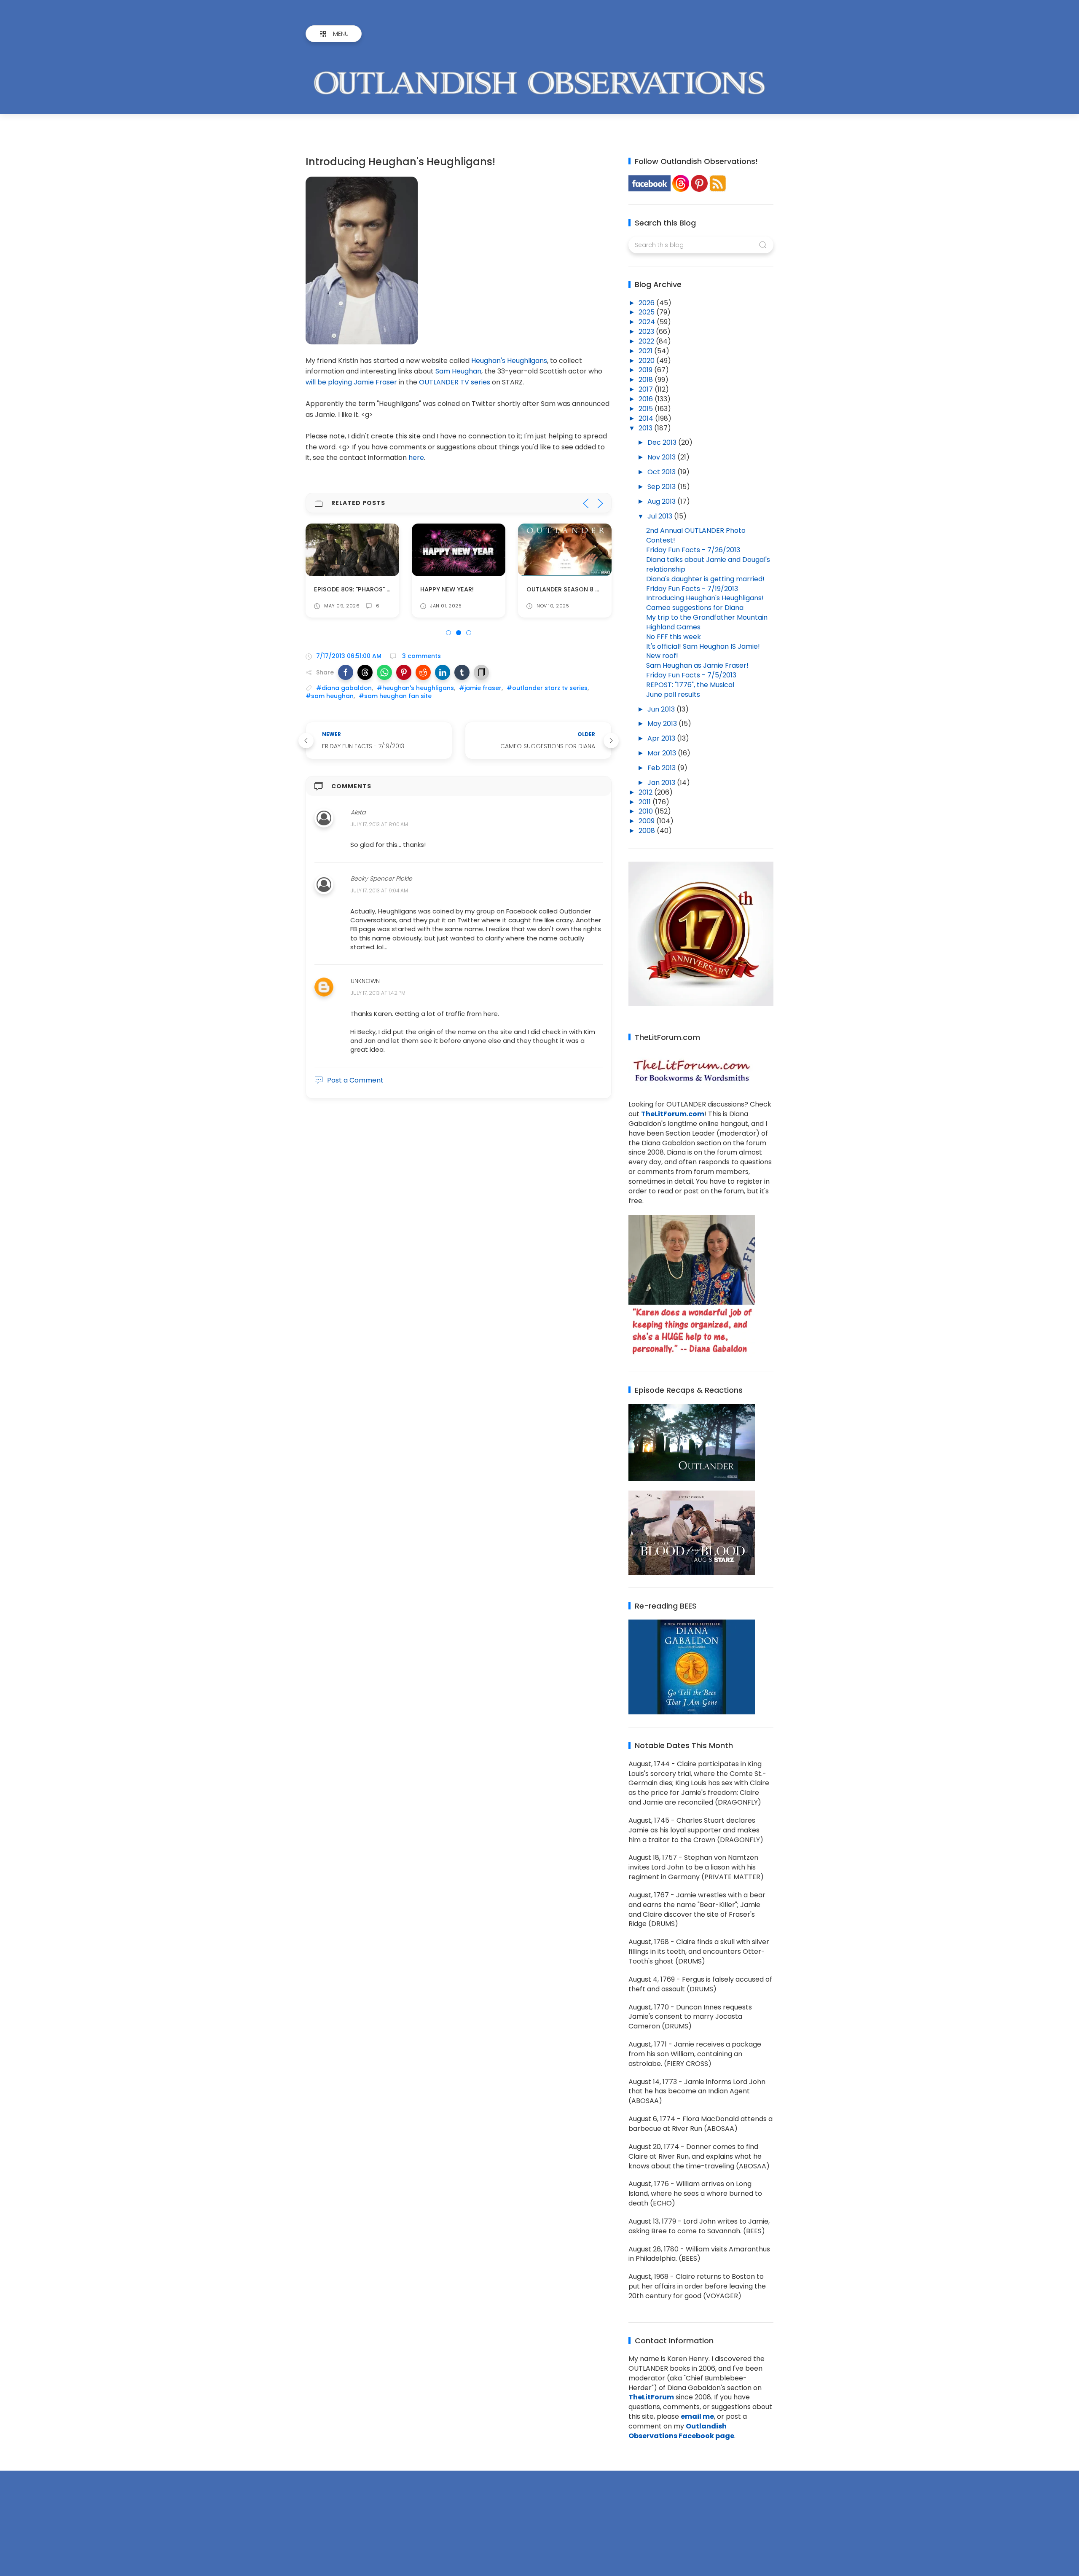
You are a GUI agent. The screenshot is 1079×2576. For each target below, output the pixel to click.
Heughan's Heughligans (509, 361)
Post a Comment (355, 1080)
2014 (647, 418)
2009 (647, 821)
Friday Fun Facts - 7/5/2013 (691, 675)
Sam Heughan (458, 371)
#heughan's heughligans (415, 688)
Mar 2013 (663, 753)
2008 (648, 831)
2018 (647, 380)
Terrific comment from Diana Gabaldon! (595, 589)
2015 (647, 409)
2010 (647, 811)
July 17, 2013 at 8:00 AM (379, 824)
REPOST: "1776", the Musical (690, 685)
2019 (646, 370)
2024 (648, 322)
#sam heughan (330, 696)
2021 (646, 351)
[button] (346, 672)
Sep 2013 (662, 487)
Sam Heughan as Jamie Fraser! (697, 665)
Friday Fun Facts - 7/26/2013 (693, 550)
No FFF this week (674, 637)
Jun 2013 (662, 709)
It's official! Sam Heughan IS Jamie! (703, 646)
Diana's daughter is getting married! (705, 579)
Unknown (365, 981)
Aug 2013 (662, 501)
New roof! (662, 656)
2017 (647, 389)
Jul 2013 (661, 516)
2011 (646, 802)
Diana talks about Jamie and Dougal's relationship (708, 564)
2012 (646, 792)
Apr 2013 (662, 738)
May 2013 (663, 724)
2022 (647, 341)
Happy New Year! (341, 589)
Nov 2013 (662, 457)
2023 (647, 332)
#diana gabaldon (344, 688)
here (416, 458)
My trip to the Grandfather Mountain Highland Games (707, 622)
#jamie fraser (480, 688)
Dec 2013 (663, 442)
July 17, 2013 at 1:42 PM (378, 993)
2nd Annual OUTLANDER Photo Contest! (696, 535)
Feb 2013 (662, 768)
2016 (647, 399)
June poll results (673, 694)
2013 (646, 428)
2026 (647, 303)
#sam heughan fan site (395, 696)
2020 (647, 361)
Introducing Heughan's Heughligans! (705, 598)
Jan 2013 (662, 783)
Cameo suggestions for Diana (695, 608)
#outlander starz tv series (547, 688)
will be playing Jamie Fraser (351, 382)
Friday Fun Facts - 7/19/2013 (692, 589)
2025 (647, 312)
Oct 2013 (662, 472)
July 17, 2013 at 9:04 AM (379, 891)
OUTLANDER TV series (455, 382)
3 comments (421, 656)
